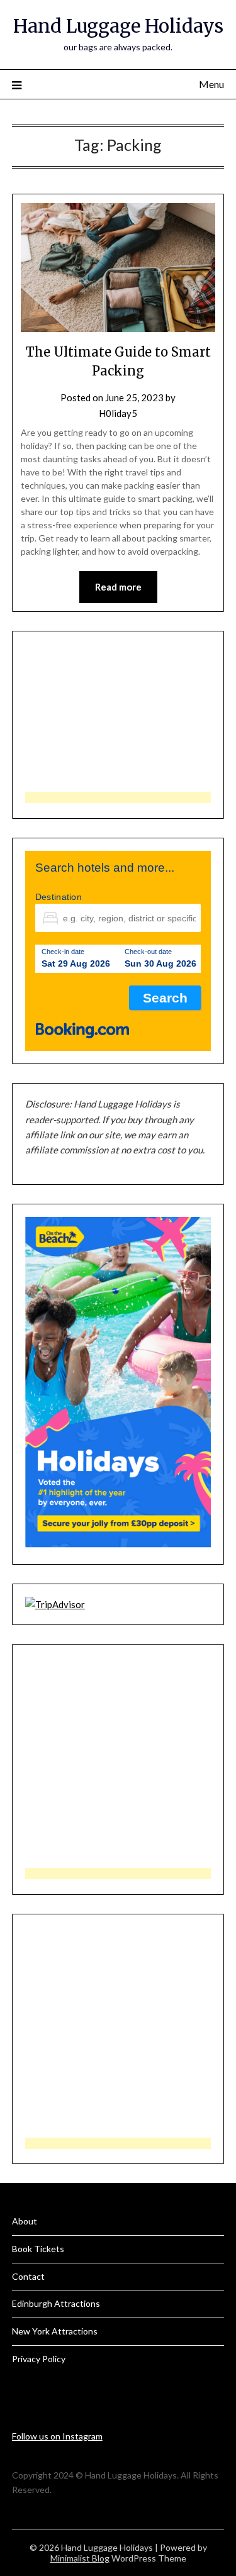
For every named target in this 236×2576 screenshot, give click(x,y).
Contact (28, 2276)
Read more (118, 587)
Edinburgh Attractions (56, 2303)
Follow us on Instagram (57, 2436)
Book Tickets (38, 2249)
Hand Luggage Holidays (118, 26)
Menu (211, 84)
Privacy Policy (39, 2359)
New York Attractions (55, 2331)
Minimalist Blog (80, 2558)
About (25, 2221)
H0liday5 (118, 413)
